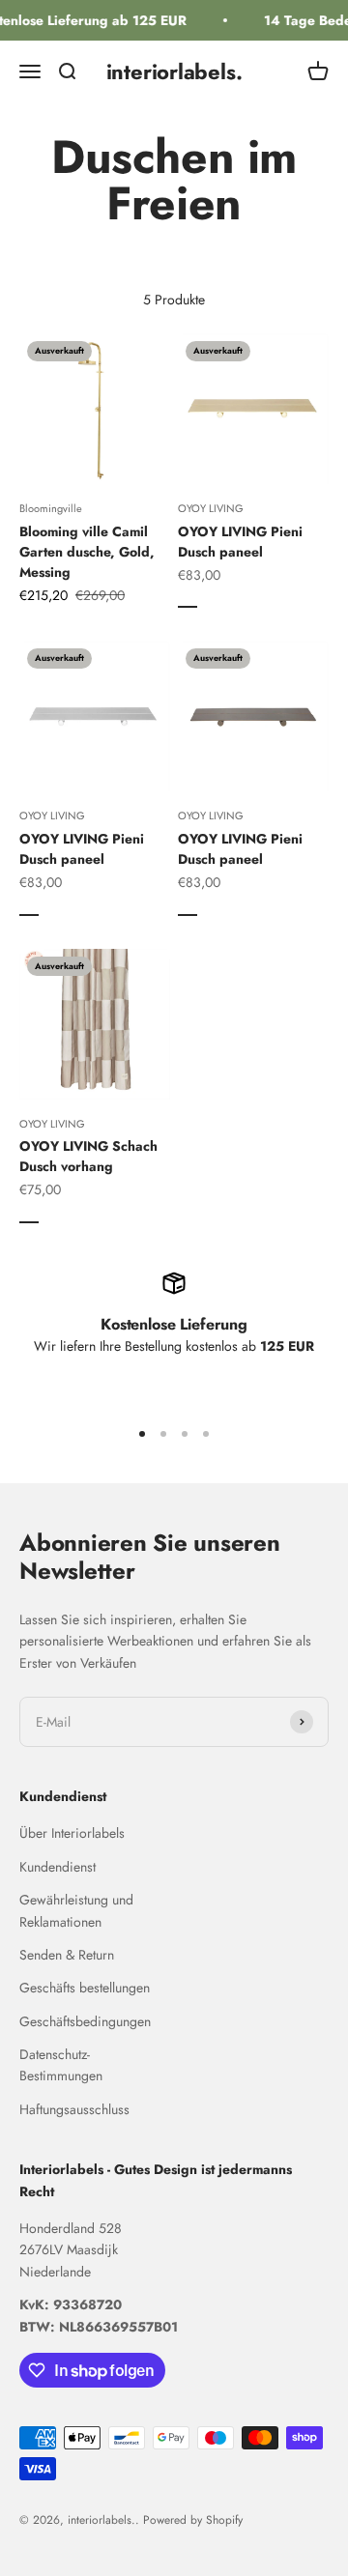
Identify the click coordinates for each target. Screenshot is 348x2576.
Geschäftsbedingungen (85, 2021)
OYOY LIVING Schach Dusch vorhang (88, 1156)
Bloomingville (51, 508)
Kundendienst (58, 1867)
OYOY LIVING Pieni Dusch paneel (240, 542)
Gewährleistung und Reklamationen (76, 1910)
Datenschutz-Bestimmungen (61, 2065)
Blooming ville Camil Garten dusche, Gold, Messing (87, 552)
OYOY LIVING (211, 508)
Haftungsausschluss (74, 2109)
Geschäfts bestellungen (85, 1988)
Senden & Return (67, 1955)
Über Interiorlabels (72, 1833)
